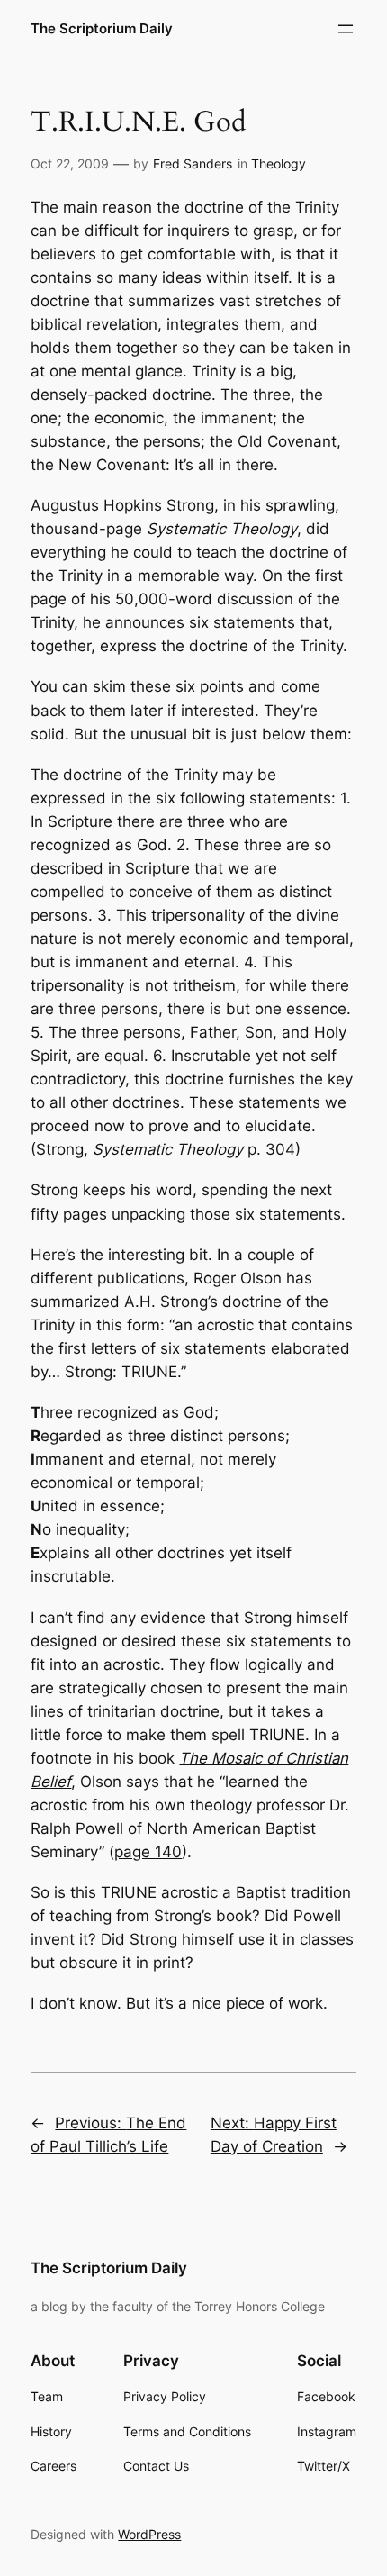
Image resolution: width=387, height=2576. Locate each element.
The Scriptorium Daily (102, 29)
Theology (279, 163)
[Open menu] (346, 29)
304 (280, 1149)
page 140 (148, 1852)
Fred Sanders (193, 163)
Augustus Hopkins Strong (122, 505)
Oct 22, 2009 (70, 163)
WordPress (149, 2534)
